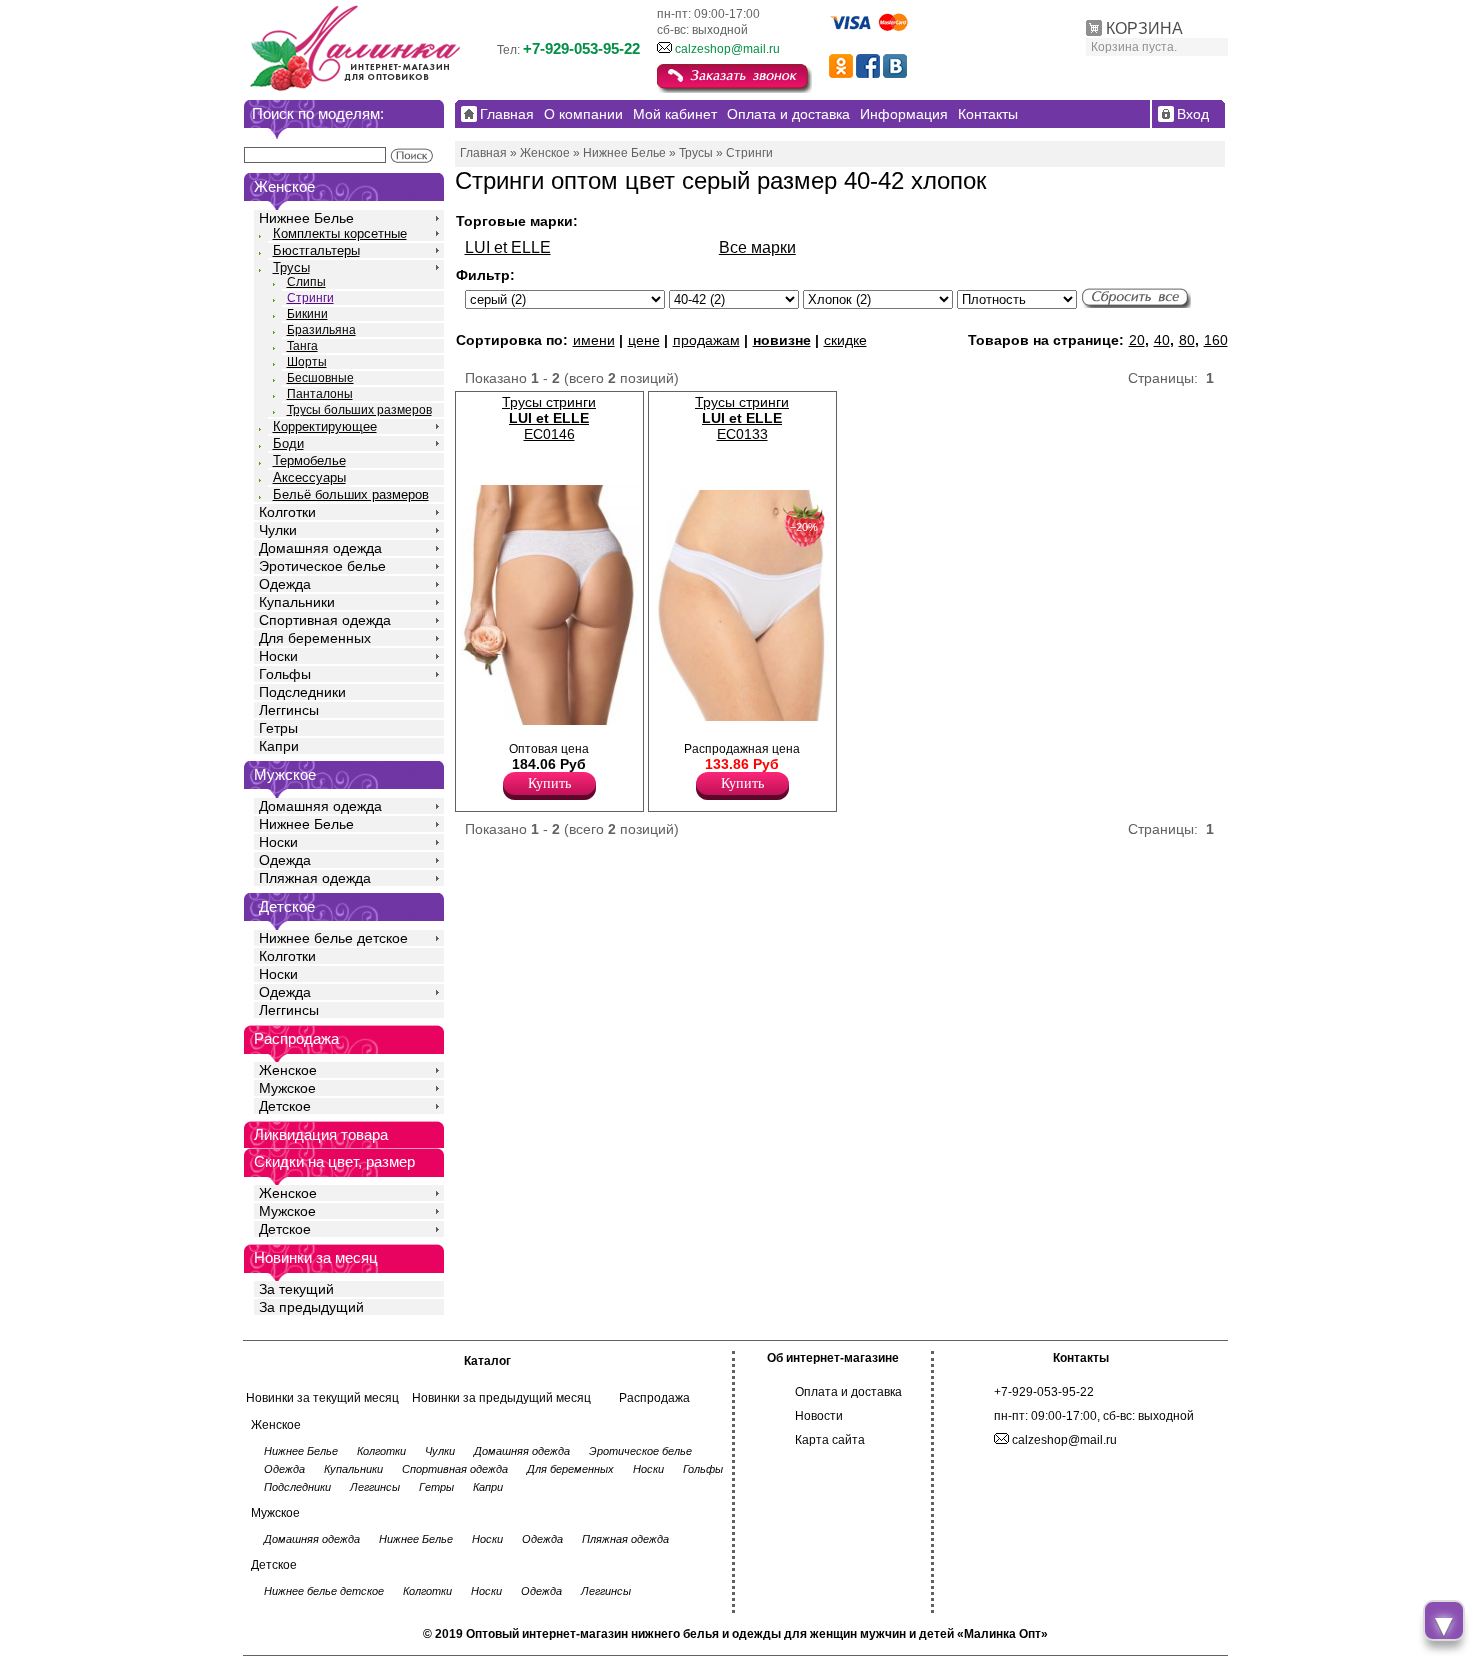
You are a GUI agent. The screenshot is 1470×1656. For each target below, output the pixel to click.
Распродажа (654, 1398)
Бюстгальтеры (316, 250)
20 (1137, 340)
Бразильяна (321, 330)
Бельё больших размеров (351, 494)
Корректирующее (325, 426)
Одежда (285, 584)
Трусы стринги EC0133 (742, 418)
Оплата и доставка (848, 1392)
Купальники (297, 602)
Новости (819, 1416)
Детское (287, 906)
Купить (549, 783)
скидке (845, 340)
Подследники (302, 692)
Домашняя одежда (320, 548)
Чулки (278, 530)
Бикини (307, 314)
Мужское (287, 1088)
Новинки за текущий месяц (322, 1398)
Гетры (278, 728)
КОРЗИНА (1144, 28)
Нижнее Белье (306, 218)
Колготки (287, 512)
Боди (288, 443)
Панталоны (320, 394)
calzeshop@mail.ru (727, 49)
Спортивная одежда (325, 620)
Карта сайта (830, 1440)
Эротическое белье (322, 566)
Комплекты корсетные (340, 233)
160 (1216, 340)
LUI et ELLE (508, 247)
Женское (288, 1070)
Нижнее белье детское (333, 938)
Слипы (306, 282)
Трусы (291, 267)
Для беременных (315, 638)
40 (1162, 340)
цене (644, 340)
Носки (278, 656)
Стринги (310, 298)
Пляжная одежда (315, 878)
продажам (706, 340)
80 (1187, 340)
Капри (279, 746)
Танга (302, 346)
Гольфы (285, 674)
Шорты (307, 362)
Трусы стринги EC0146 (549, 418)
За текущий (296, 1289)
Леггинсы (289, 710)
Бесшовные (320, 378)
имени (594, 340)
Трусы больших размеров (359, 410)
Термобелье (309, 460)
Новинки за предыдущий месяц (501, 1398)
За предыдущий (311, 1307)
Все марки (757, 247)
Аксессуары (309, 477)
